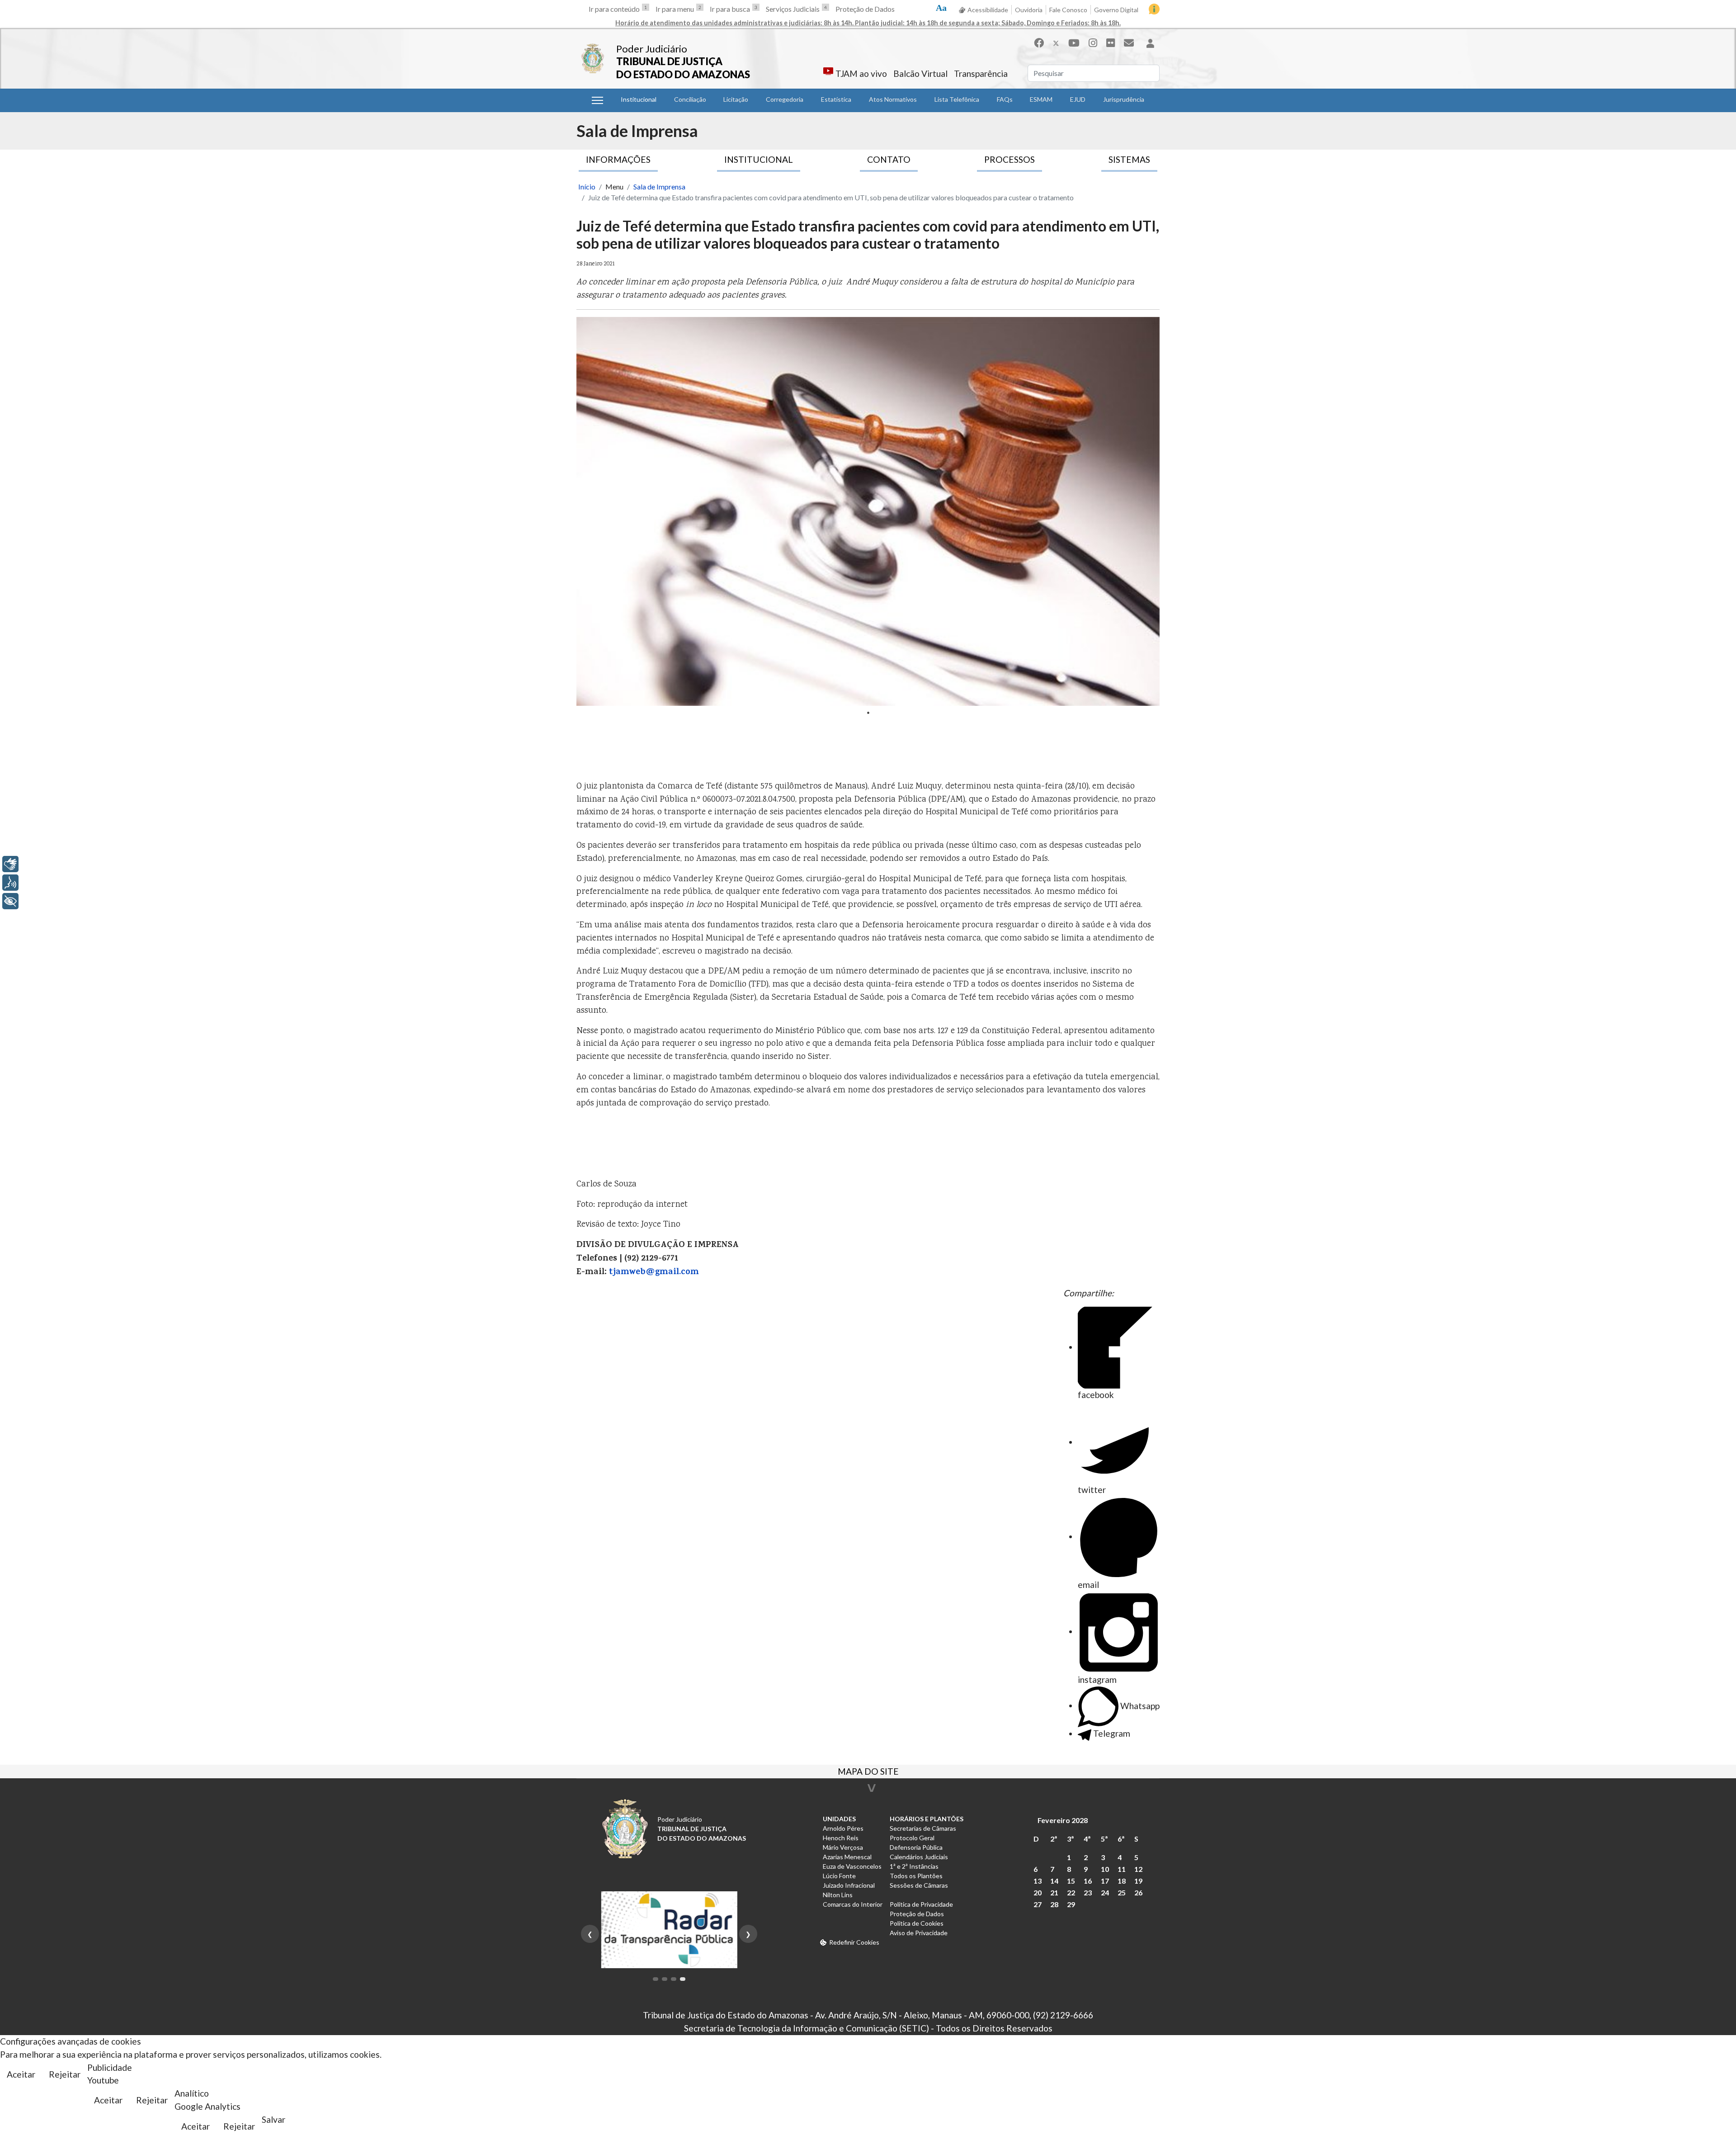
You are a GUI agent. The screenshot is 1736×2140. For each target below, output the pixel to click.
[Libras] (10, 864)
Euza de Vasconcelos (852, 1866)
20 (1038, 1892)
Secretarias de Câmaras (923, 1828)
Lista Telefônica (957, 99)
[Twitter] (1056, 43)
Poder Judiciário (652, 49)
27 (1038, 1904)
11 (1122, 1869)
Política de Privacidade (921, 1904)
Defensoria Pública (916, 1847)
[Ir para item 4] (683, 1979)
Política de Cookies (917, 1923)
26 (1138, 1892)
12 (1138, 1869)
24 (1105, 1892)
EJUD (1078, 99)
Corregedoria (785, 99)
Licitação (736, 99)
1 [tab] (868, 713)
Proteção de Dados (865, 9)
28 (1054, 1904)
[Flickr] (1111, 43)
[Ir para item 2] (665, 1979)
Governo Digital (1116, 10)
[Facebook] (1039, 43)
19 (1138, 1881)
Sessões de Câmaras (919, 1885)
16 (1088, 1881)
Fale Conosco (1068, 10)
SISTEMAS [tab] (1129, 159)
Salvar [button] (274, 2119)
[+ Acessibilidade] (10, 901)
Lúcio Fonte (839, 1876)
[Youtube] (1074, 43)
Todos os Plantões (916, 1876)
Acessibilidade (988, 10)
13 (1038, 1881)
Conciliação (690, 99)
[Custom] (1129, 43)
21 (1054, 1892)
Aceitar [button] (21, 2074)
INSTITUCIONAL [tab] (759, 159)
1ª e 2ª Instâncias (914, 1866)
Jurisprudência (1124, 99)
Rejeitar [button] (65, 2074)
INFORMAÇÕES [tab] (618, 159)
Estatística (836, 99)
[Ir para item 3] (674, 1979)
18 (1122, 1881)
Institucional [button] (639, 99)
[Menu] (597, 100)
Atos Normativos (893, 99)
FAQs (1005, 99)
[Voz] (10, 883)
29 (1071, 1904)
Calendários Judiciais (919, 1857)
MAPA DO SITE (868, 1772)
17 (1105, 1881)
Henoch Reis (841, 1838)
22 (1071, 1892)
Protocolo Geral (912, 1838)
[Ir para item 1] (656, 1979)
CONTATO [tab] (889, 159)
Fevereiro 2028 (1063, 1820)
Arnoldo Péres (843, 1828)
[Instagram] (1093, 43)
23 (1088, 1892)
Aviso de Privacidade (919, 1933)
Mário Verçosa (843, 1847)
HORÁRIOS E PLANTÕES (927, 1819)
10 (1105, 1869)
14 (1054, 1881)
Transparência (981, 73)
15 (1071, 1881)
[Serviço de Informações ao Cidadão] (1154, 9)
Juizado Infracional (849, 1885)
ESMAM (1041, 99)
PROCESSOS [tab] (1010, 159)
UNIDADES (839, 1819)
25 (1122, 1892)
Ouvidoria (1029, 10)
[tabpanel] (868, 511)
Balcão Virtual (920, 73)
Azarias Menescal (847, 1857)
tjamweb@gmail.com (654, 1273)
